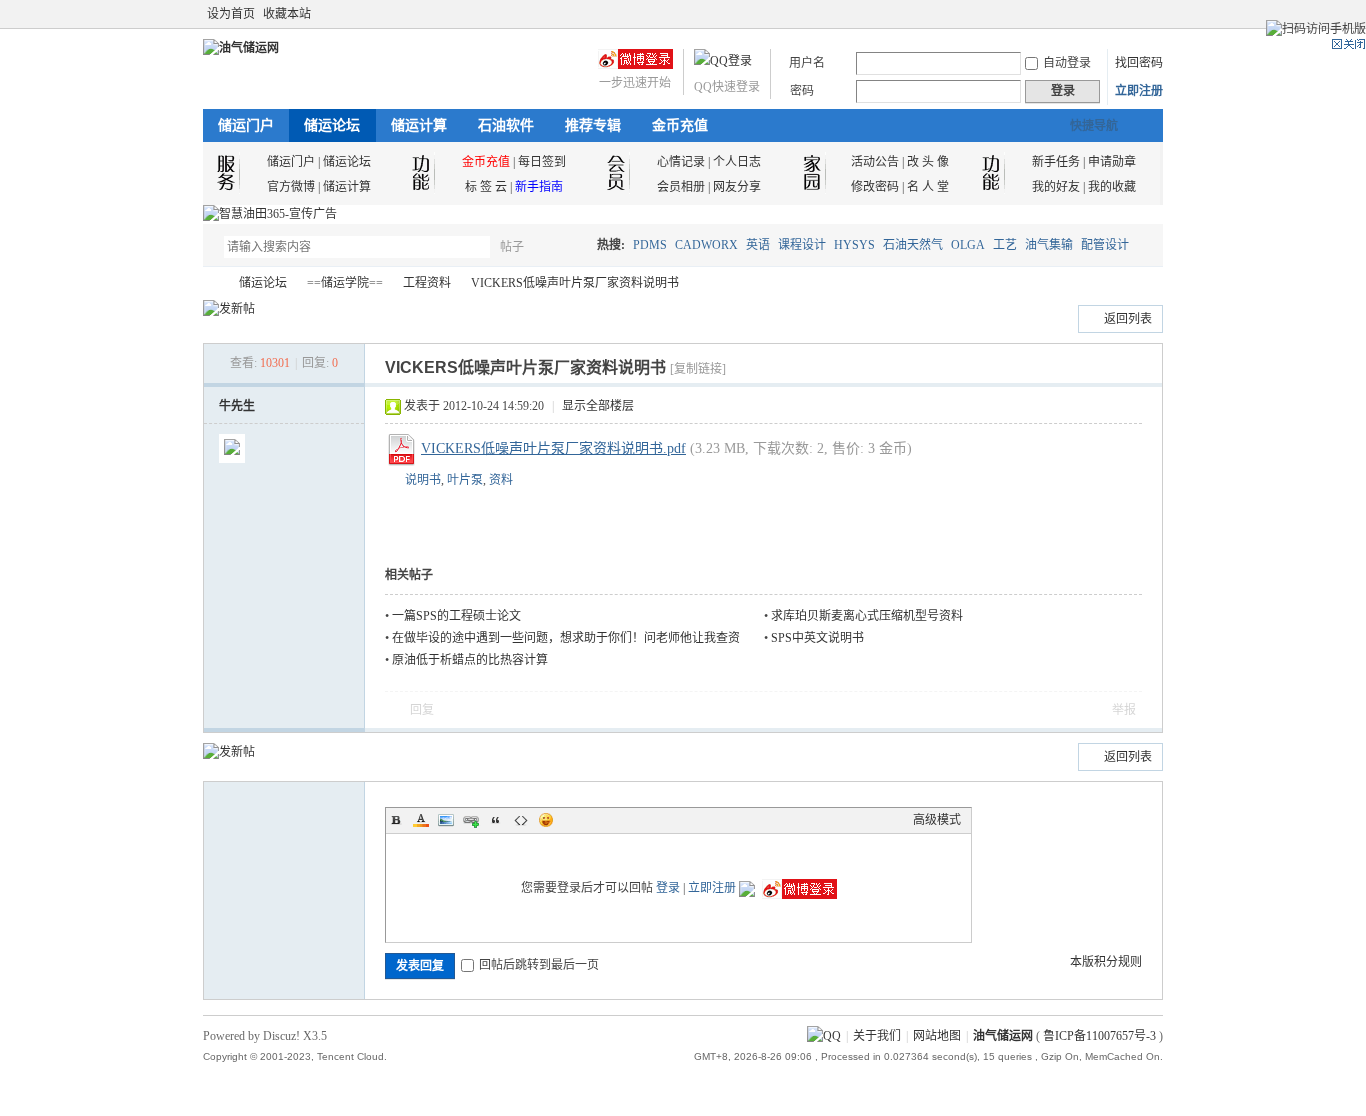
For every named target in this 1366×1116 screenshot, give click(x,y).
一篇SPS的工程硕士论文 (456, 616)
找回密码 (1139, 63)
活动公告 (875, 162)
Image (446, 820)
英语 (758, 245)
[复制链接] (698, 369)
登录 (668, 888)
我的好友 (1056, 187)
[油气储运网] (241, 48)
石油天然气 (913, 245)
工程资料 (427, 283)
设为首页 (231, 14)
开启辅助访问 (1135, 14)
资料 (501, 480)
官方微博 (291, 187)
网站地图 (937, 1036)
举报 (1124, 710)
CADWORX (706, 245)
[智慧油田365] (270, 214)
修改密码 (875, 187)
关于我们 (877, 1036)
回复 (422, 710)
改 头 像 (928, 162)
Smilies (546, 820)
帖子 (512, 247)
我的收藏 (1112, 187)
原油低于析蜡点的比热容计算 (470, 660)
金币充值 (680, 125)
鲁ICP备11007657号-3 (1099, 1036)
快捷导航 (1094, 126)
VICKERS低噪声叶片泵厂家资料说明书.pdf (553, 448)
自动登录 (1067, 63)
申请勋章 (1112, 162)
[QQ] (824, 1036)
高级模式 (937, 820)
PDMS (650, 245)
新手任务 (1056, 162)
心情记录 (681, 162)
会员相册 (681, 187)
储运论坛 (332, 125)
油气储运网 (211, 283)
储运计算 (419, 125)
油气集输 (1049, 245)
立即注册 (1139, 91)
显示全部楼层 (598, 406)
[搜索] (570, 246)
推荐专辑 (593, 125)
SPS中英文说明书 (817, 638)
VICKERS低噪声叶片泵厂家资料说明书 (575, 283)
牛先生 (237, 406)
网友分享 (737, 187)
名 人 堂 (928, 187)
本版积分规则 (1106, 962)
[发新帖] (229, 309)
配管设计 (1105, 245)
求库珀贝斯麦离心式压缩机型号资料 (867, 616)
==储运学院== (345, 283)
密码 (802, 91)
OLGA (968, 245)
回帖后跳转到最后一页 (539, 965)
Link (471, 820)
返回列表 (1128, 319)
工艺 (1005, 245)
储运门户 (246, 125)
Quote (496, 820)
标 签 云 (486, 187)
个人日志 (737, 162)
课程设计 (802, 245)
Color (421, 820)
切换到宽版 (1151, 14)
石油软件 (506, 125)
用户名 (807, 63)
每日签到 (542, 162)
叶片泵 (465, 480)
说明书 (423, 480)
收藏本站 (287, 14)
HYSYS (854, 245)
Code (521, 820)
